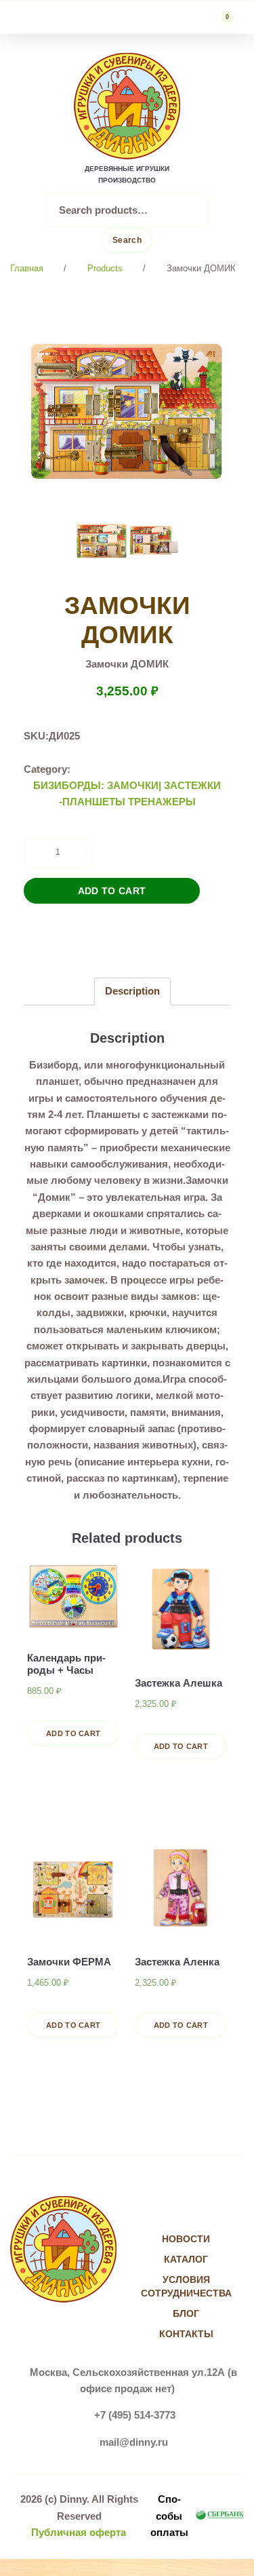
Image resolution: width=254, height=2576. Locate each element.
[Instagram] (200, 2212)
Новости (186, 2239)
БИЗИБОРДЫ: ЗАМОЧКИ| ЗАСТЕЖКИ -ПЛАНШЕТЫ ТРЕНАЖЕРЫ (127, 793)
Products (105, 268)
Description (132, 991)
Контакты (186, 2334)
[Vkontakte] (172, 2212)
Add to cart (112, 891)
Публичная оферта (79, 2532)
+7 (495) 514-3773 (135, 2415)
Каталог (186, 2259)
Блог (186, 2313)
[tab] (132, 992)
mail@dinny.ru (134, 2442)
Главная (27, 268)
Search (127, 240)
